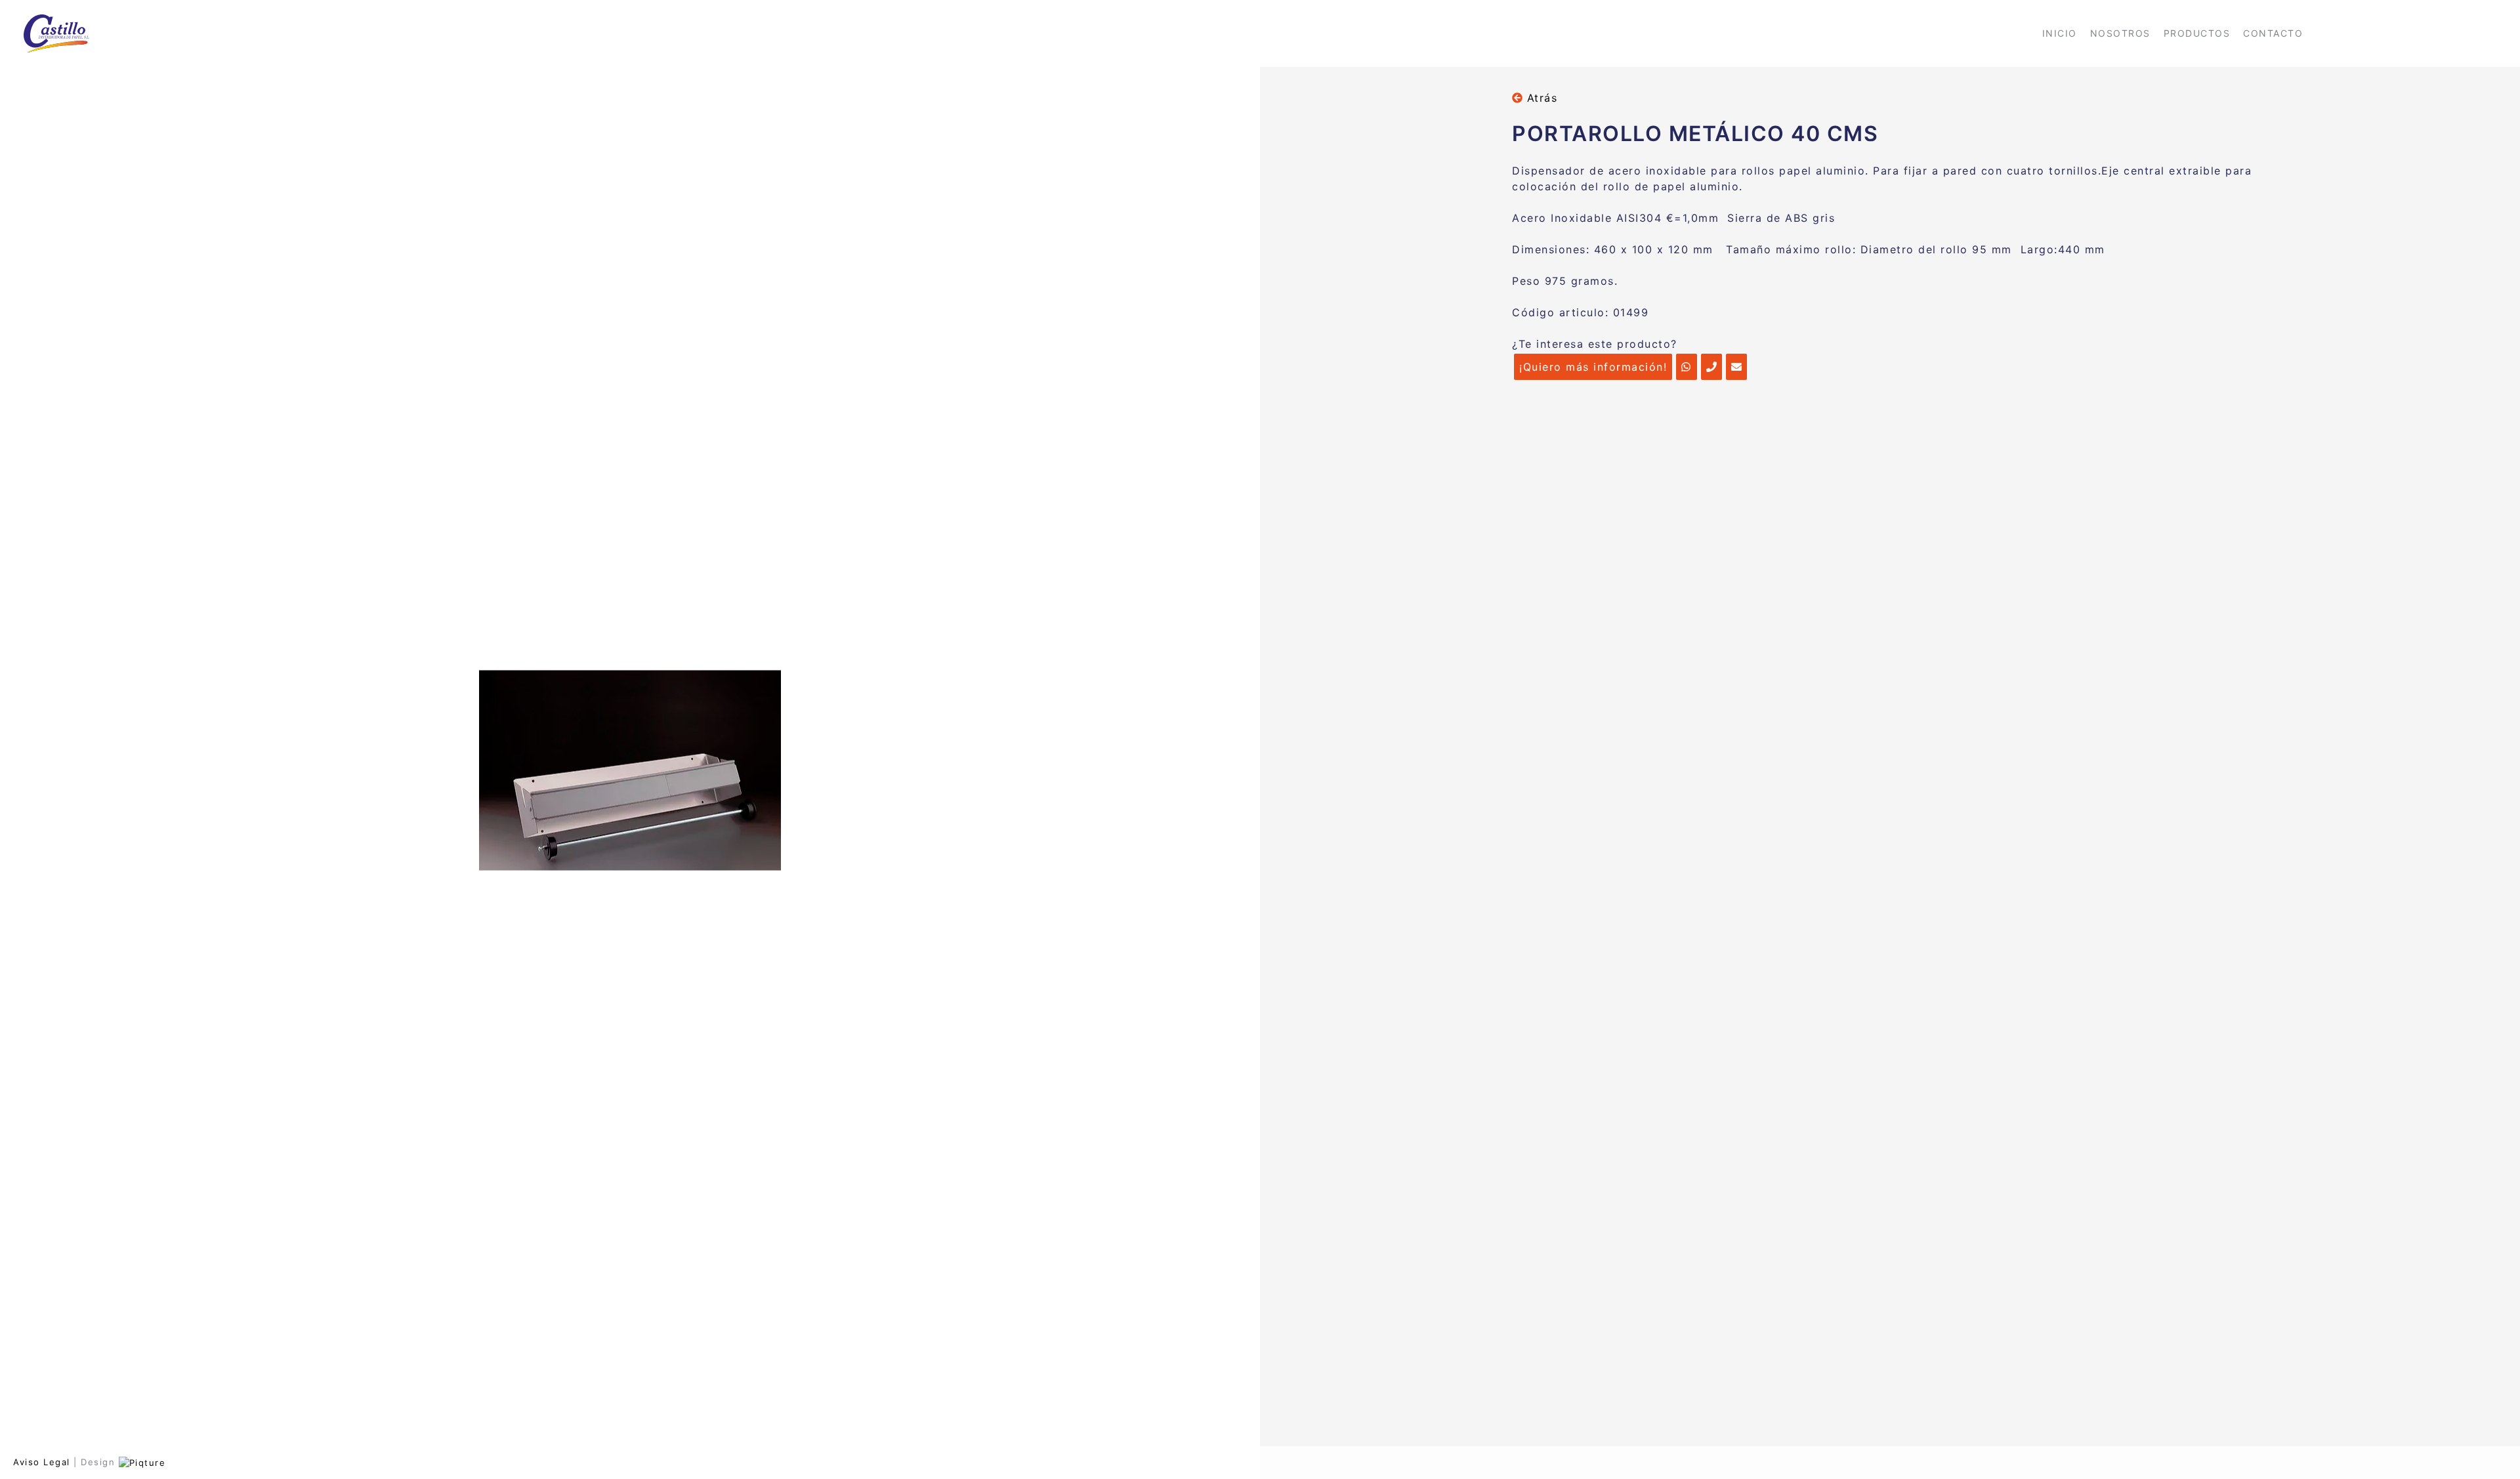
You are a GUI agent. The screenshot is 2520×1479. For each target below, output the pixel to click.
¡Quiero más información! (1593, 367)
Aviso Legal (42, 1462)
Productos (2197, 33)
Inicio (2060, 33)
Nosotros (2120, 33)
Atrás (1540, 98)
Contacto (2273, 33)
